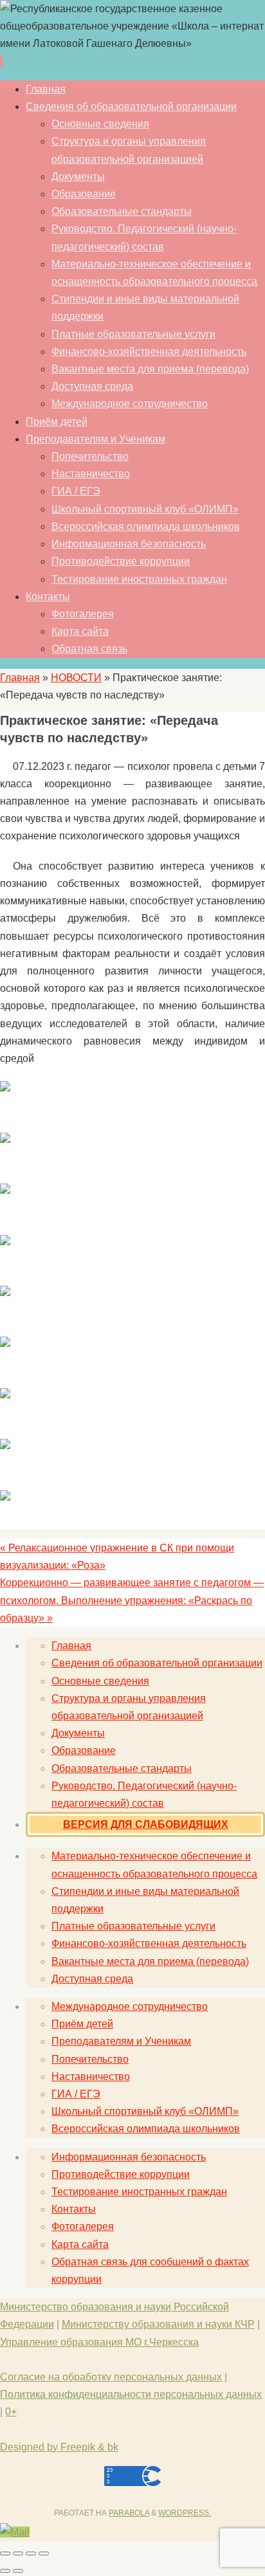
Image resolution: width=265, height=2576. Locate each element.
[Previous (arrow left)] (5, 2571)
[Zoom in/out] (44, 2553)
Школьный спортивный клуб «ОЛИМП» (145, 2111)
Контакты (74, 2209)
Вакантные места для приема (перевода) (150, 1961)
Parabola (129, 2513)
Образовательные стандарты (122, 1768)
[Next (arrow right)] (18, 2571)
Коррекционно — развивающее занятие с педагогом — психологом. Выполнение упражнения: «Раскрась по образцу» (132, 1600)
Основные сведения (100, 1681)
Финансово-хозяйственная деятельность (149, 1943)
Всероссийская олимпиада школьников (146, 2129)
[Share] (18, 2553)
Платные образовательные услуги (133, 1926)
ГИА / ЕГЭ (76, 2094)
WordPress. (185, 2513)
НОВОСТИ (76, 678)
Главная (20, 678)
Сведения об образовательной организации (157, 1663)
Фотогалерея (83, 2226)
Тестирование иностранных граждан (139, 2192)
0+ (11, 2412)
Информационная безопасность (129, 2157)
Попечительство (90, 2059)
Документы (78, 1733)
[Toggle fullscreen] (31, 2553)
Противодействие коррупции (121, 2174)
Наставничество (91, 2077)
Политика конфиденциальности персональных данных (131, 2394)
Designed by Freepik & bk (59, 2447)
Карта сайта (80, 2244)
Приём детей (82, 2024)
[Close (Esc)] (5, 2553)
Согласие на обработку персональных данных (111, 2377)
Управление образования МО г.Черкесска (99, 2342)
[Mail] (15, 2532)
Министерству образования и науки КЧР (158, 2324)
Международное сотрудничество (130, 2006)
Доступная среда (92, 1979)
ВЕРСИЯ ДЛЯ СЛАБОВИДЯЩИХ (146, 1824)
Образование (84, 1750)
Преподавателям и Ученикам (121, 2041)
